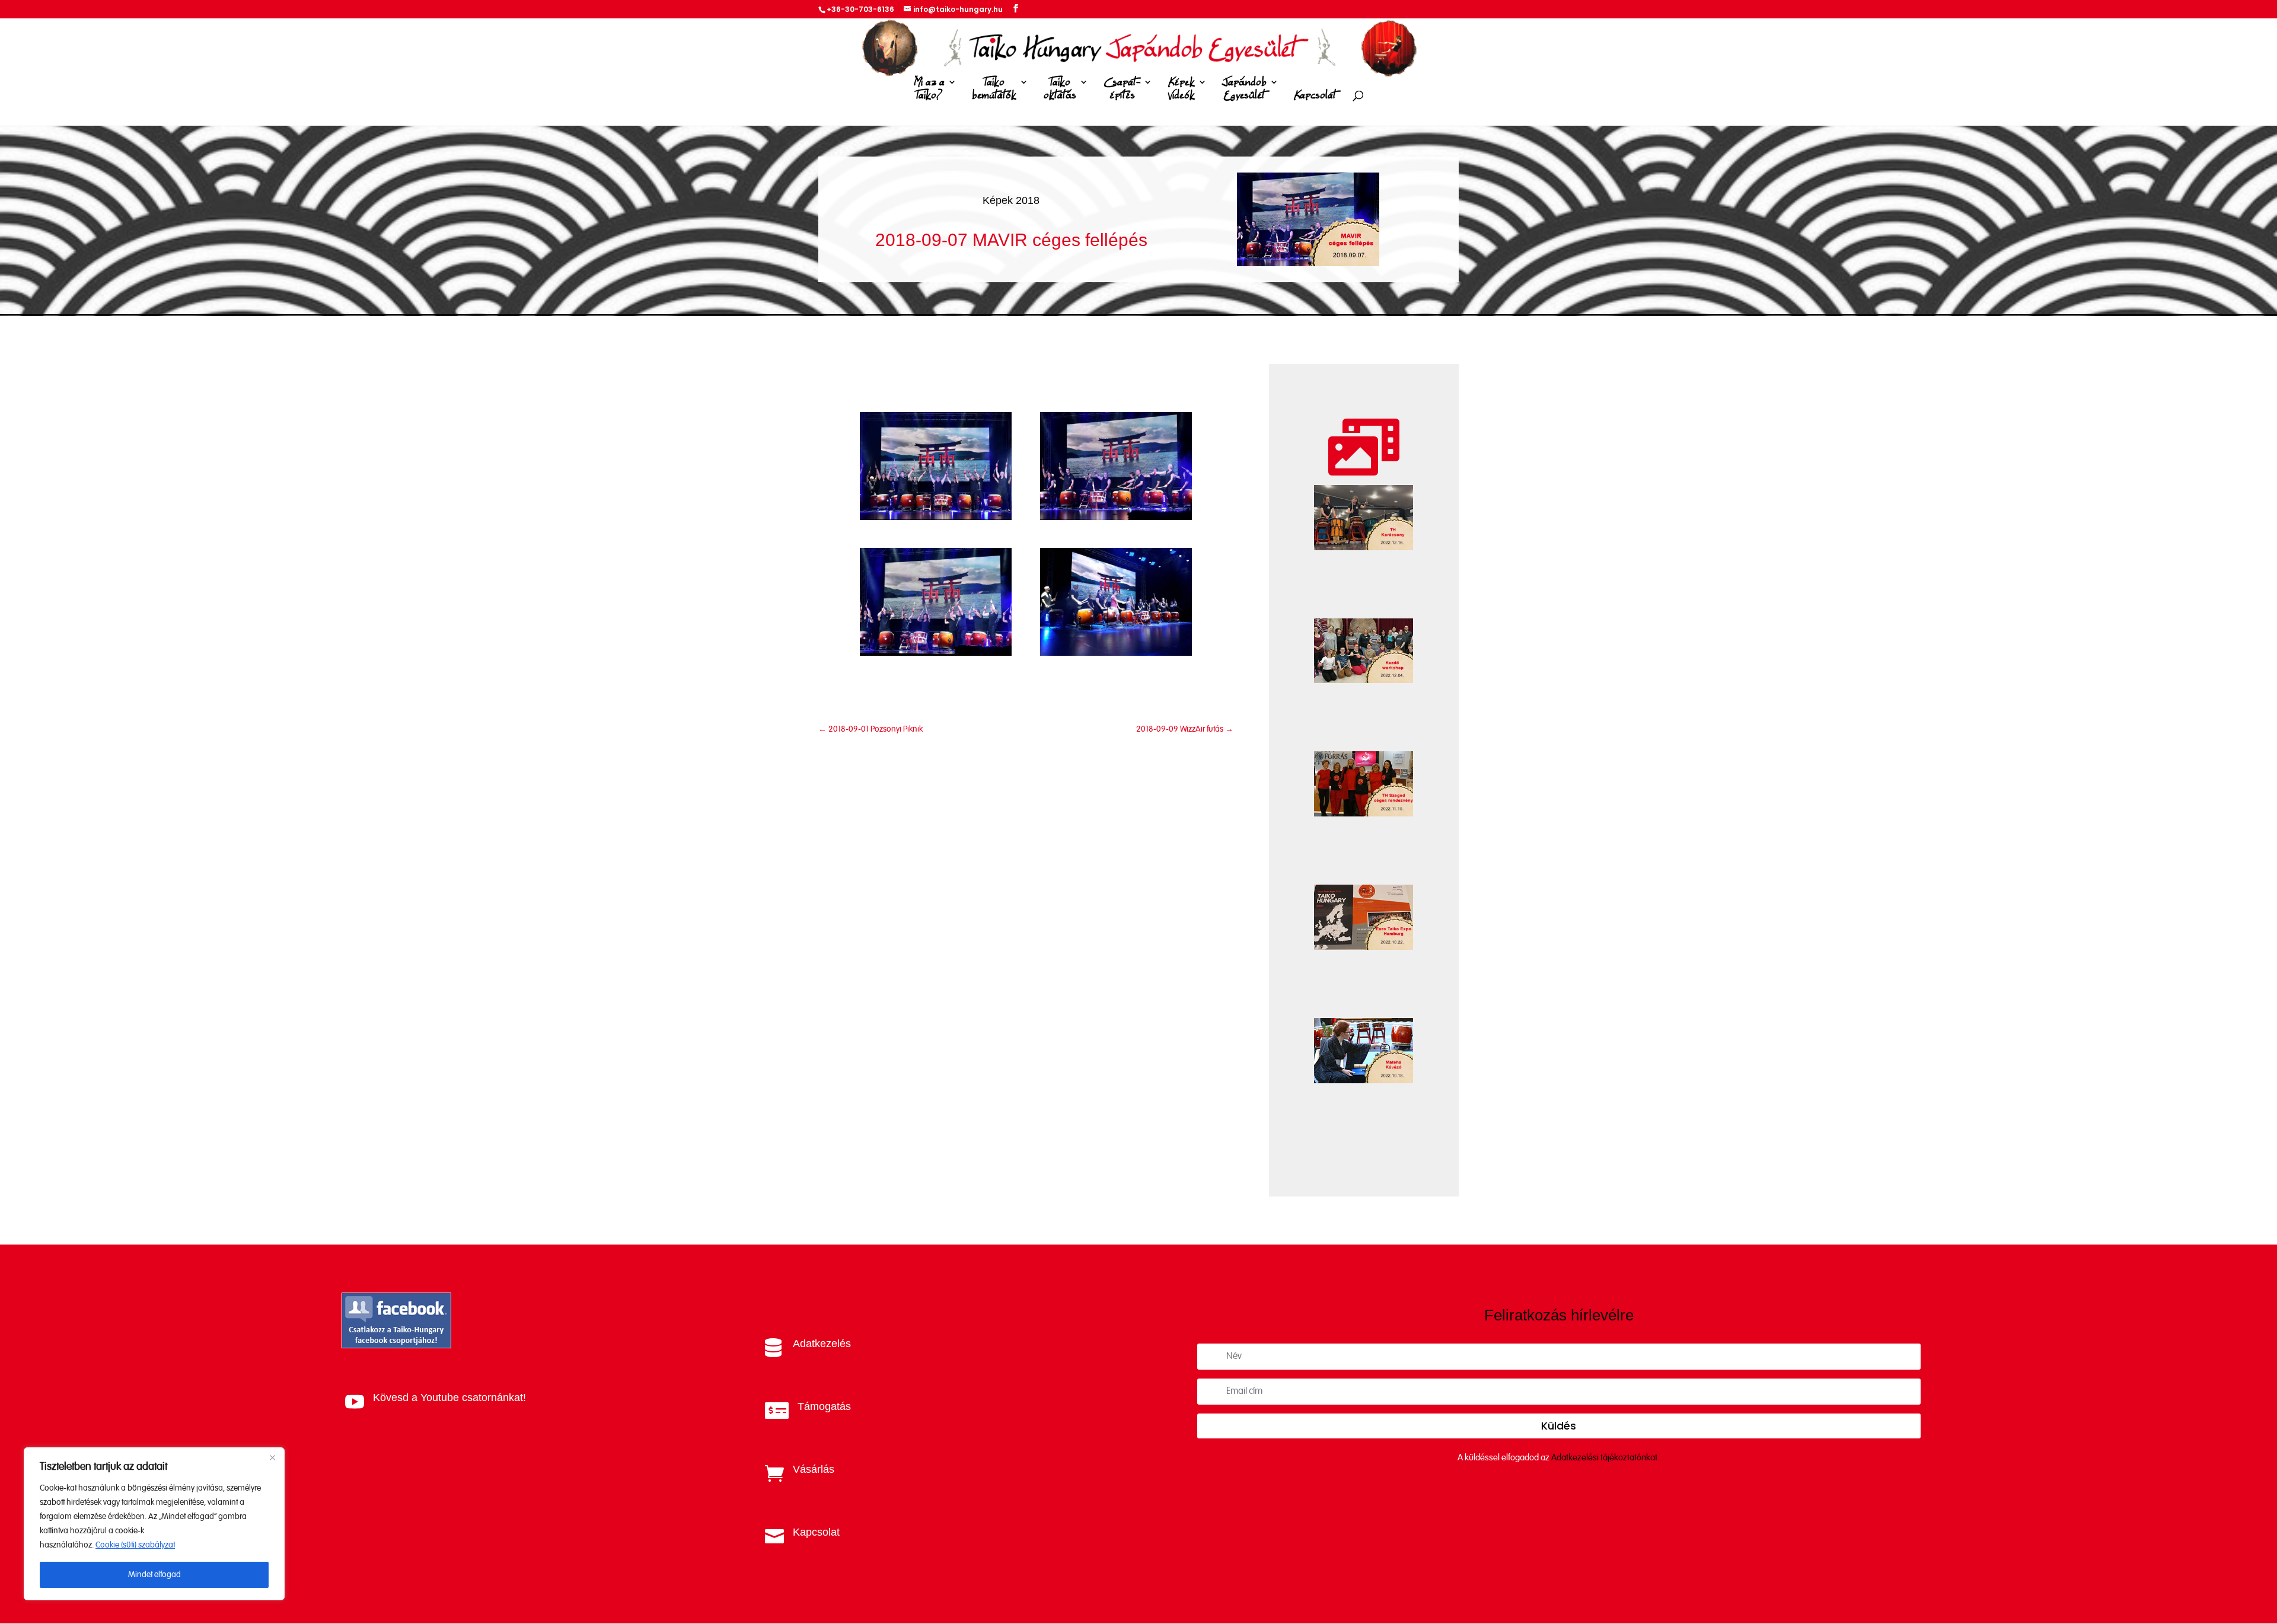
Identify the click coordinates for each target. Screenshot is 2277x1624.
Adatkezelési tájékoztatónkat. (1605, 1458)
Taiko (994, 89)
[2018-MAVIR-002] (1116, 517)
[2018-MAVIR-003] (936, 653)
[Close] (272, 1457)
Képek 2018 (1011, 200)
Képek (1181, 89)
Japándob (1244, 89)
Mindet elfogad (154, 1575)
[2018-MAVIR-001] (936, 517)
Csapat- (1122, 89)
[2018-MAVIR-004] (1116, 653)
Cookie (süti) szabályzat (135, 1545)
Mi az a (929, 89)
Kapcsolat (1315, 96)
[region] (154, 1524)
